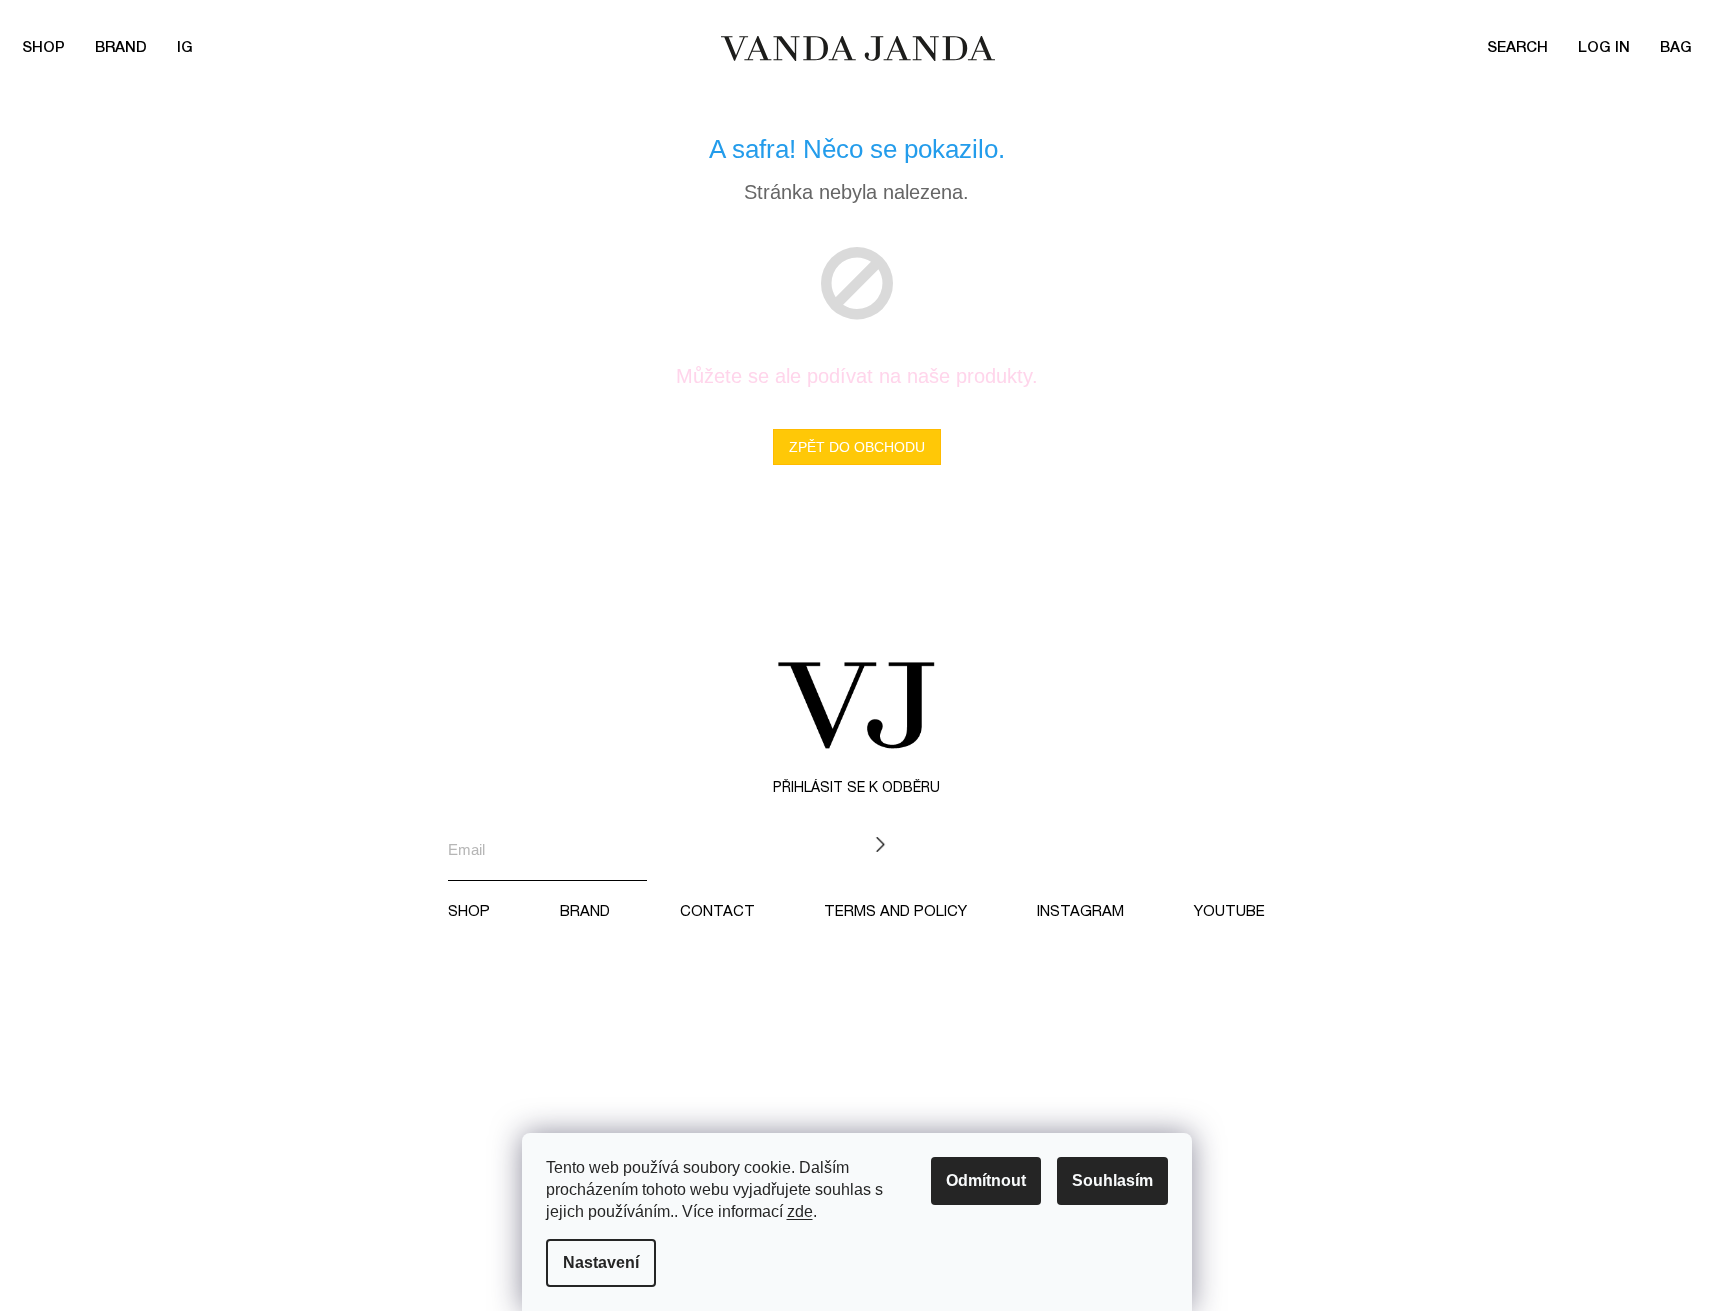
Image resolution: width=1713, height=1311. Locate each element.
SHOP (469, 912)
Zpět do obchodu (857, 447)
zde (800, 1211)
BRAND (121, 48)
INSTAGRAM (1080, 912)
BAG (1676, 48)
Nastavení (601, 1262)
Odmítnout (986, 1180)
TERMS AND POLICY (895, 912)
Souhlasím (1112, 1180)
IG (185, 48)
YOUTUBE (1229, 912)
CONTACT (717, 912)
